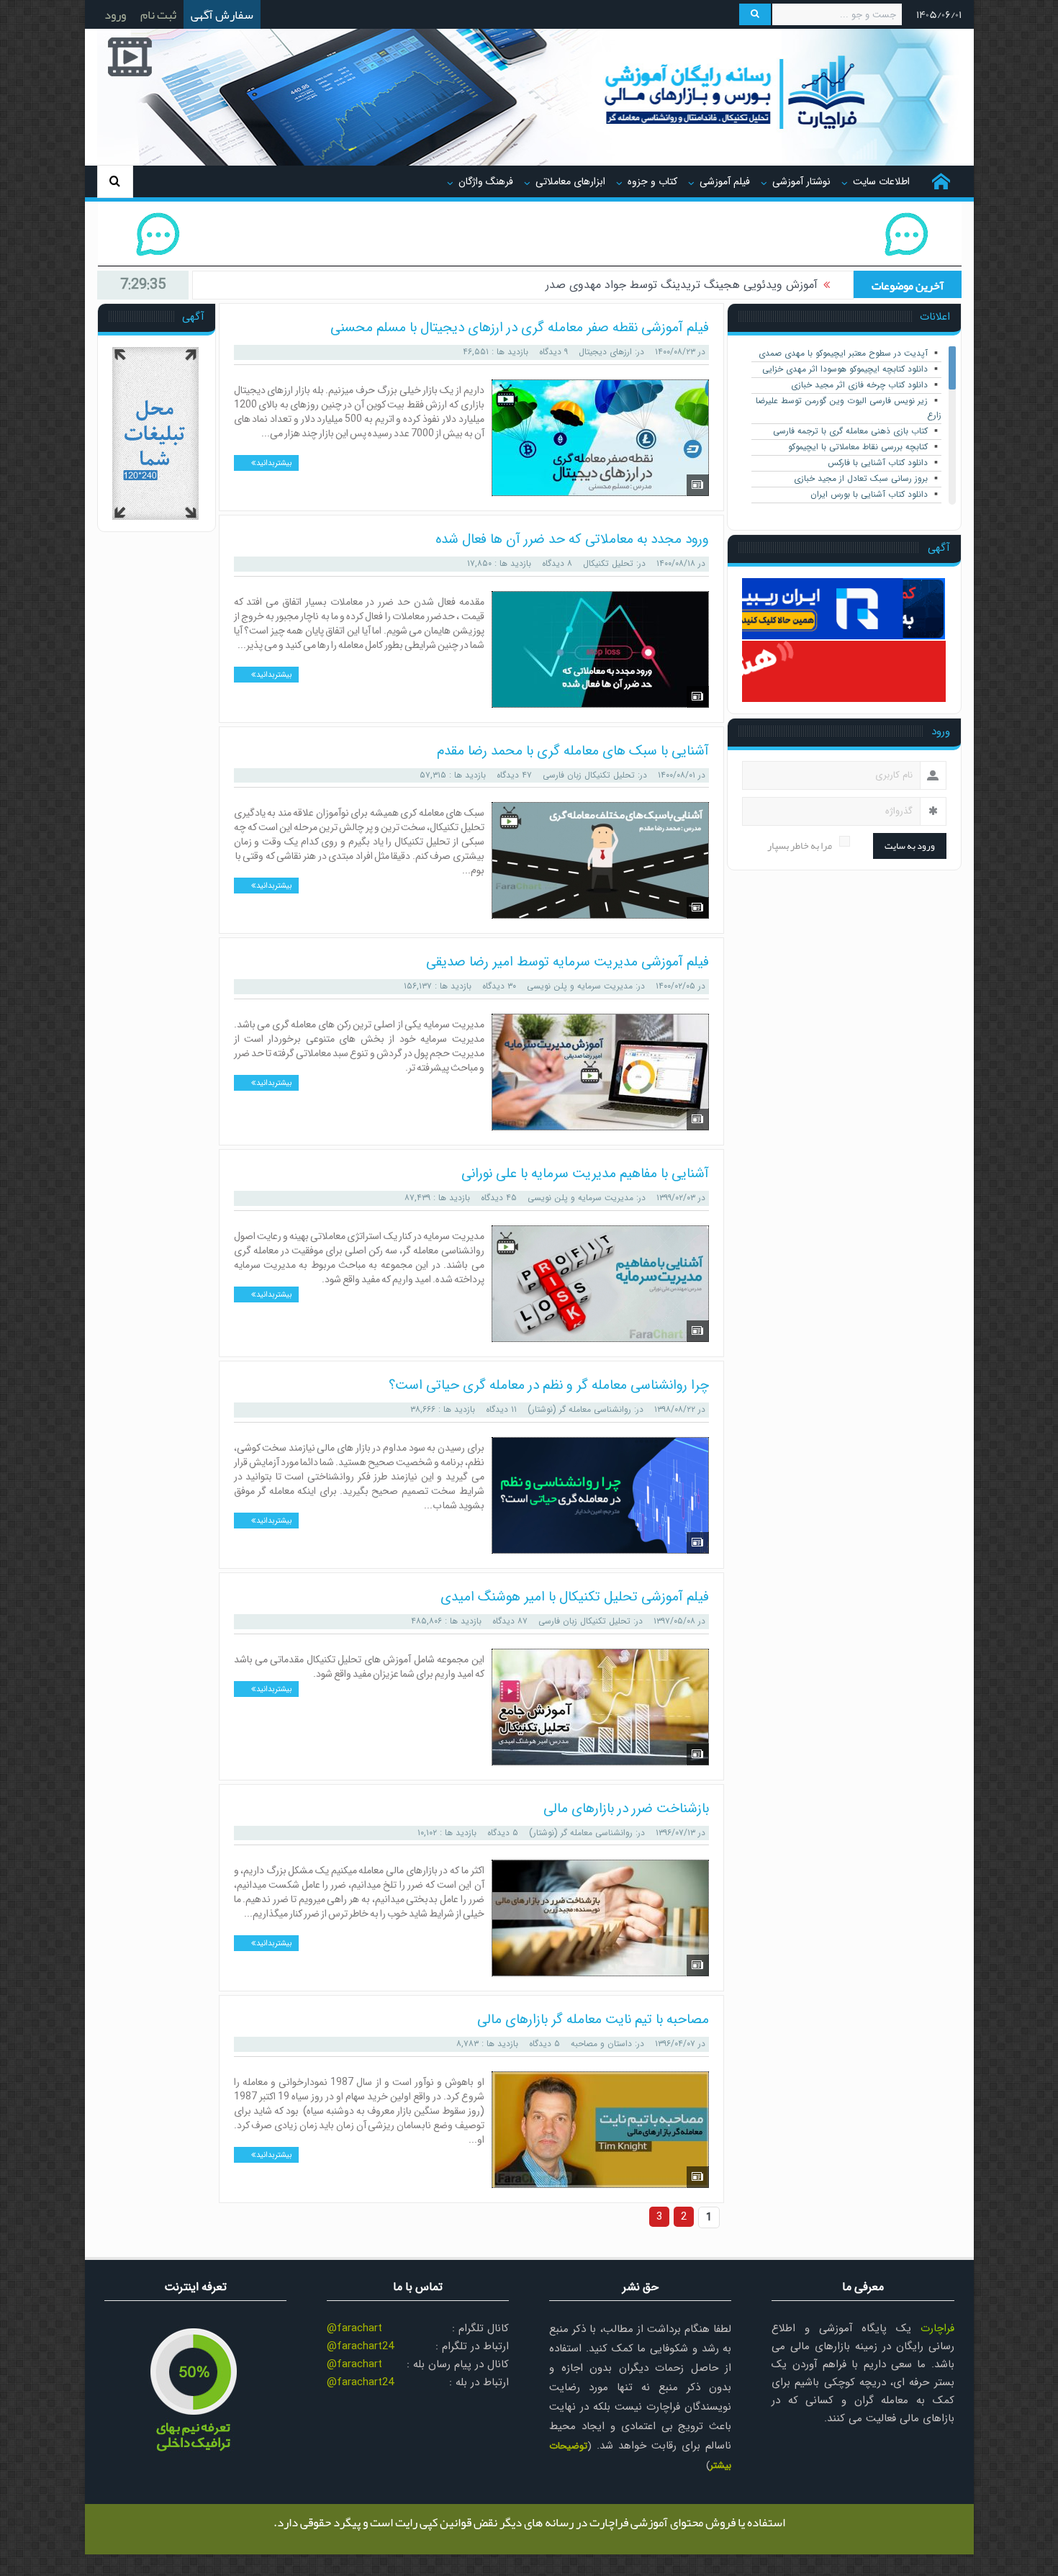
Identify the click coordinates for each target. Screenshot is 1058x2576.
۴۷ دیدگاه (514, 775)
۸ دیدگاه (557, 563)
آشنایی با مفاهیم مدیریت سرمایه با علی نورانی (585, 1174)
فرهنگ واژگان (486, 181)
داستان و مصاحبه (601, 2044)
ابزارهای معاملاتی (570, 181)
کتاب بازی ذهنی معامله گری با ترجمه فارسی (850, 431)
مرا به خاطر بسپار (800, 846)
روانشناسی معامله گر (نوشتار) (579, 1409)
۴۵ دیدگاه (499, 1198)
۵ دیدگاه (503, 1833)
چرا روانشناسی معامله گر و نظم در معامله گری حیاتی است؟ (549, 1385)
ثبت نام (158, 14)
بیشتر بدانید (273, 463)
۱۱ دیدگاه (501, 1409)
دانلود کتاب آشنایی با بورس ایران (869, 494)
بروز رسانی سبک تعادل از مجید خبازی (861, 478)
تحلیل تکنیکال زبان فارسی (589, 775)
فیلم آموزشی (725, 181)
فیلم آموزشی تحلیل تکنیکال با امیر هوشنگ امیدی (575, 1597)
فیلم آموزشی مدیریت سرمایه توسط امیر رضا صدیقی (568, 962)
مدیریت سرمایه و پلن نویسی (580, 986)
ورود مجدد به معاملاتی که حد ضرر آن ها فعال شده (572, 539)
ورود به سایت (910, 846)
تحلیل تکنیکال (608, 563)
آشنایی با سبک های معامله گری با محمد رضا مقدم (573, 751)
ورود (115, 14)
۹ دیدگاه (553, 352)
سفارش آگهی (222, 14)
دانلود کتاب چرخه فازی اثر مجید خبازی (859, 385)
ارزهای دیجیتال (605, 352)
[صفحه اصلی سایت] (941, 181)
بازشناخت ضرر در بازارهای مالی (626, 1809)
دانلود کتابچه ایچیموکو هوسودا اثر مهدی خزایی (845, 369)
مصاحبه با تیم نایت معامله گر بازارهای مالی (593, 2019)
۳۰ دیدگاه (499, 986)
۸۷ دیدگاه (510, 1621)
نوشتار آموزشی (801, 181)
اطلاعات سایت (881, 181)
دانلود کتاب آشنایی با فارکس (878, 463)
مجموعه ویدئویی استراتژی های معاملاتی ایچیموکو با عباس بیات (666, 285)
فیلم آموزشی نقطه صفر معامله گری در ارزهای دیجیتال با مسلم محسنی (520, 328)
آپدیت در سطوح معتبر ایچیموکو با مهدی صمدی (843, 353)
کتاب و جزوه (652, 181)
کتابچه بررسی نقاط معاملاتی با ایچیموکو (858, 447)
